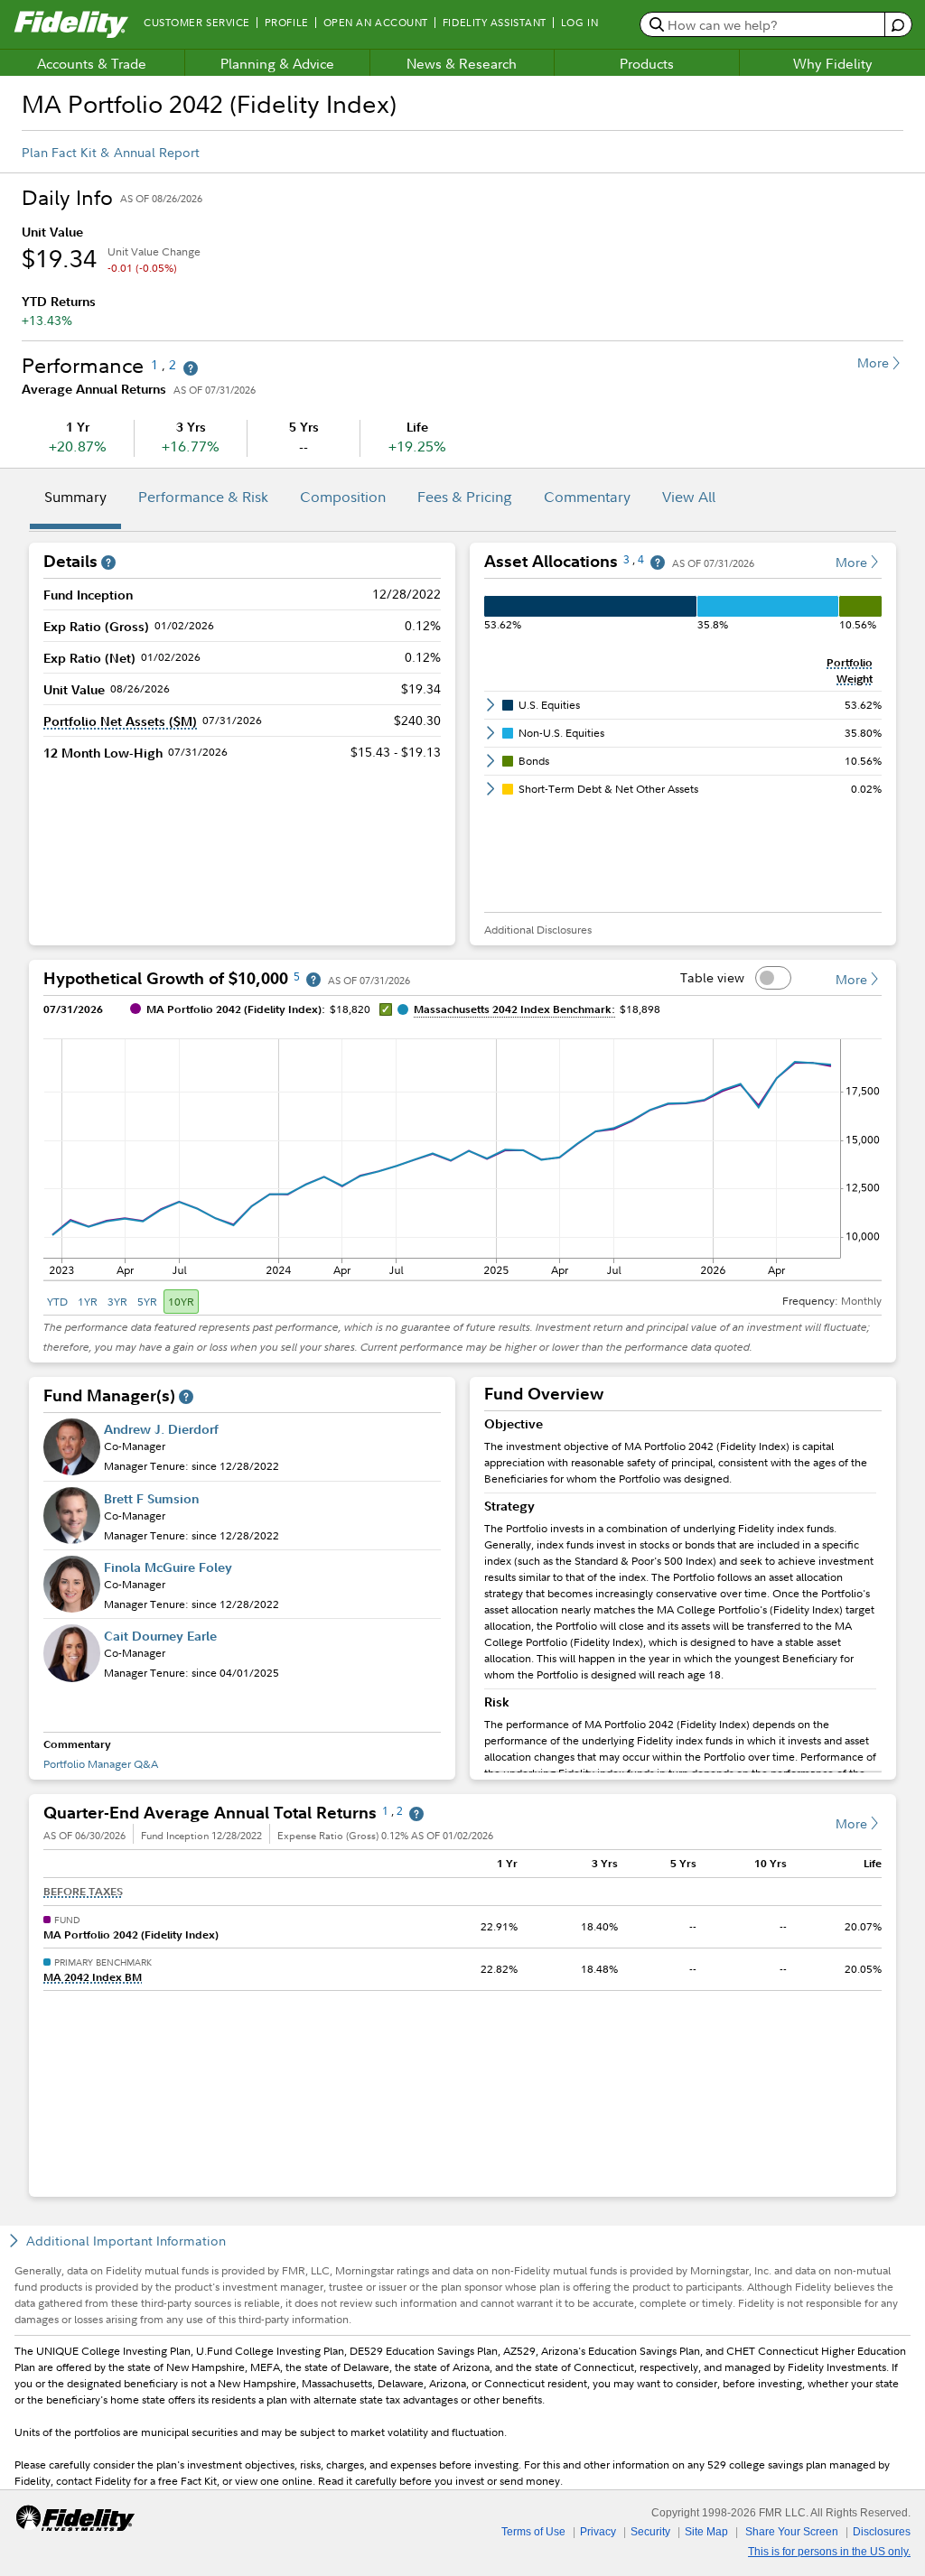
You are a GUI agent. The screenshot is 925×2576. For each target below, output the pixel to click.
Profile (287, 23)
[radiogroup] (121, 1302)
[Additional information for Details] (108, 563)
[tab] (75, 499)
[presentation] (683, 1592)
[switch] (773, 978)
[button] (120, 721)
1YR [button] (88, 1302)
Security (650, 2532)
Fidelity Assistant (495, 23)
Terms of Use (533, 2532)
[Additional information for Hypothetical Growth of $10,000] (313, 980)
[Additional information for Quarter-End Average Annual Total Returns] (416, 1814)
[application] (462, 1156)
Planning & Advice (277, 63)
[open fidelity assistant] (897, 25)
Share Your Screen (792, 2532)
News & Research (462, 63)
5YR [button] (147, 1302)
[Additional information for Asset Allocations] (658, 563)
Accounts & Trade (92, 63)
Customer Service (197, 23)
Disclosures (882, 2532)
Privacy (598, 2532)
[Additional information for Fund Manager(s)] (186, 1397)
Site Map (706, 2532)
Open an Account (376, 23)
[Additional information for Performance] (191, 369)
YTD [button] (57, 1302)
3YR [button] (117, 1302)
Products (647, 63)
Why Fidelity (833, 63)
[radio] (59, 1302)
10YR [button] (181, 1302)
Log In (579, 23)
